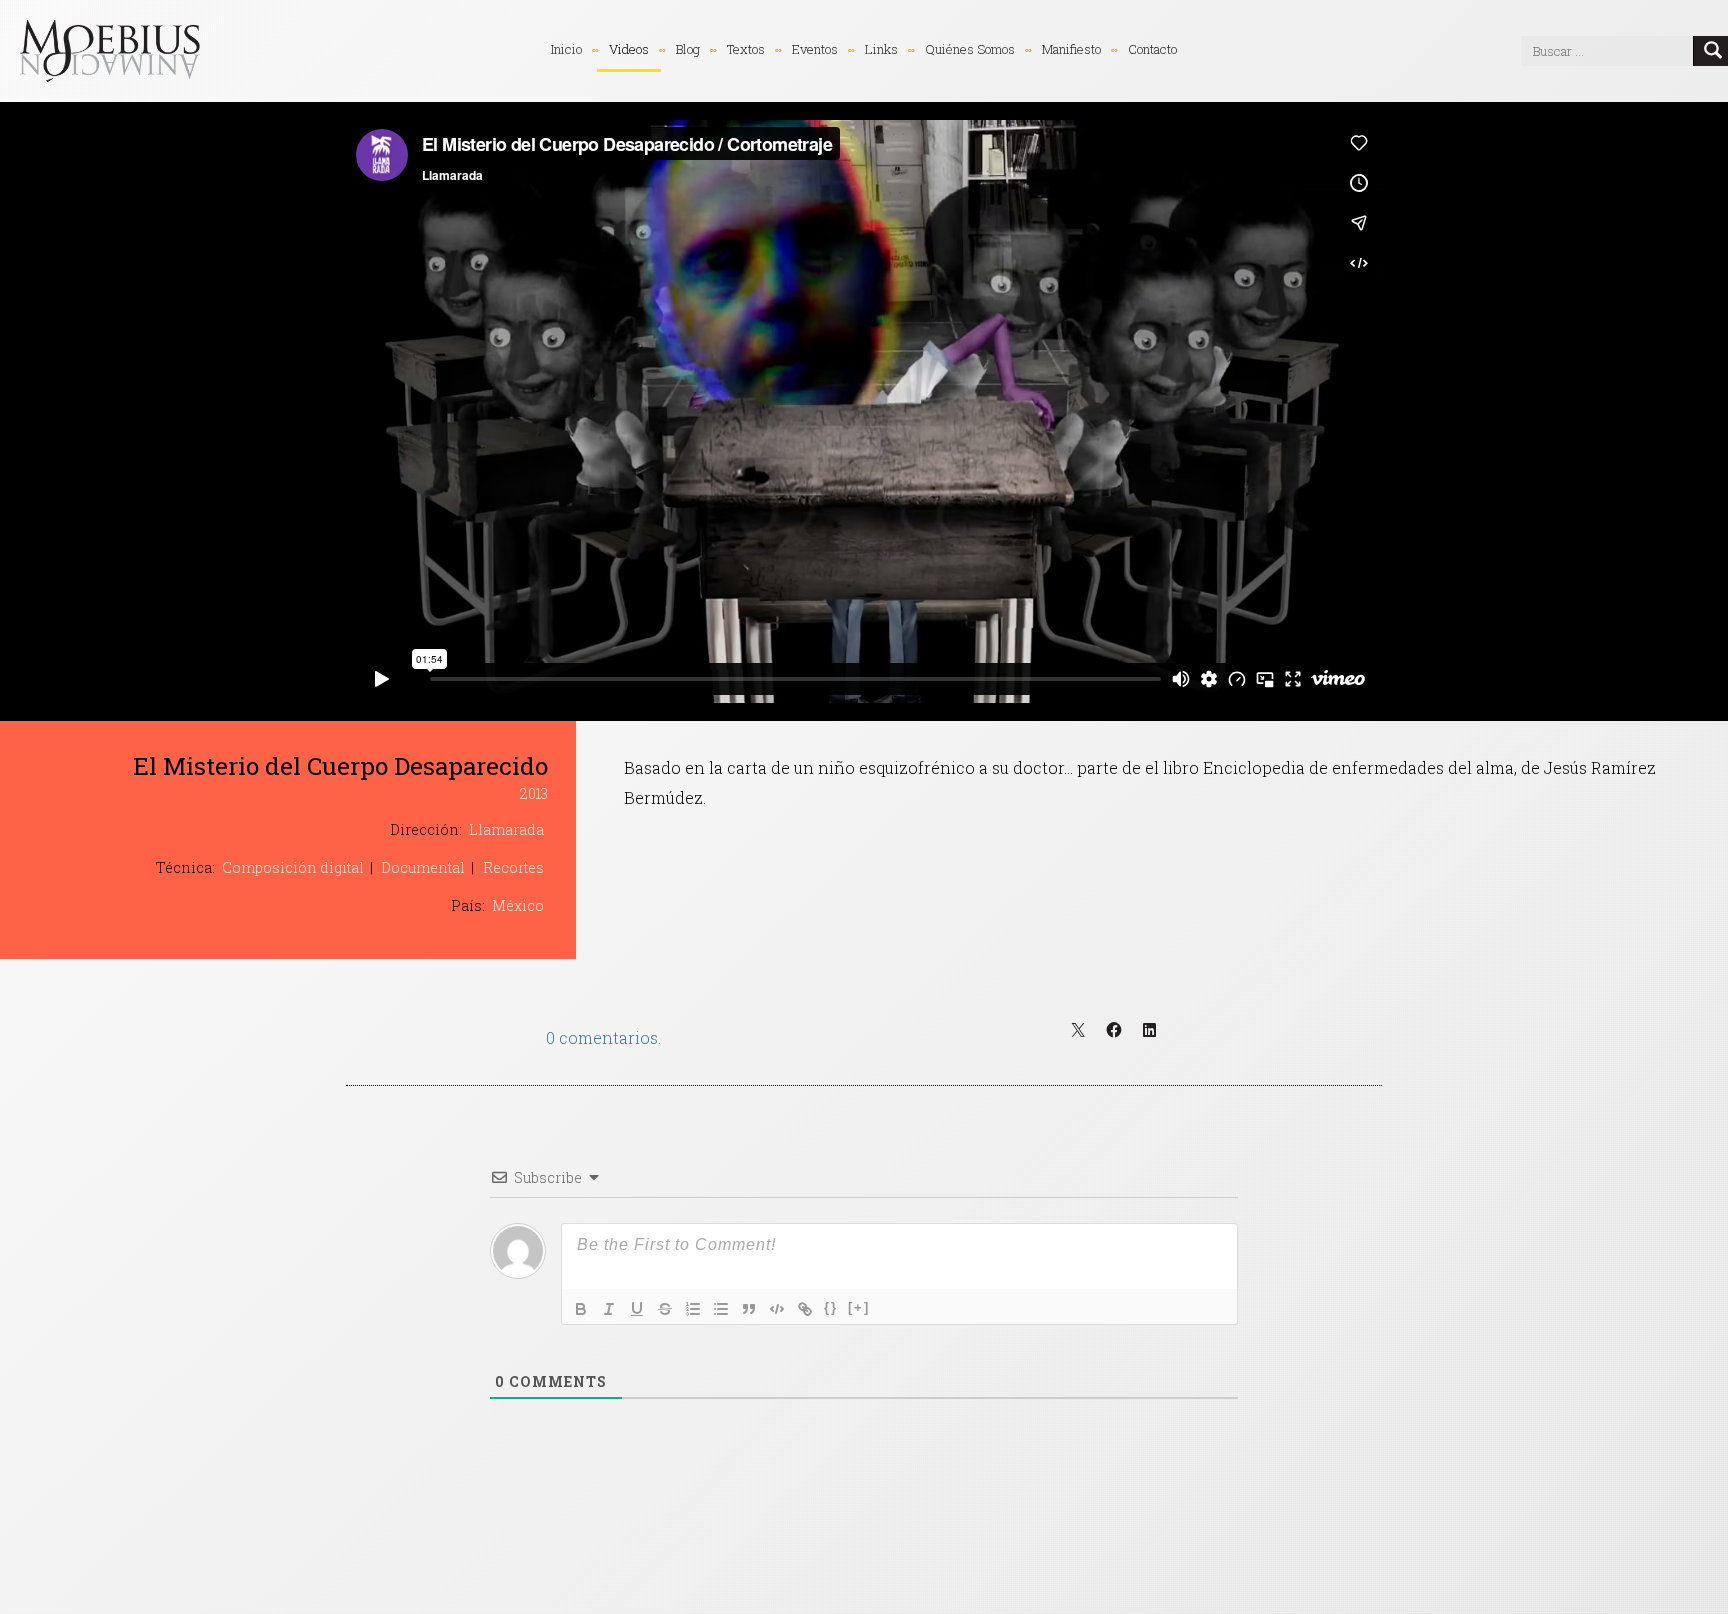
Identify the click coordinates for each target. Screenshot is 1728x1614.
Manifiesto (1071, 49)
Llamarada (506, 829)
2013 (534, 793)
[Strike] (665, 1309)
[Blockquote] (749, 1309)
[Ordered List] (693, 1309)
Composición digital (293, 867)
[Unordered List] (721, 1309)
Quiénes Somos (970, 49)
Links (881, 49)
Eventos (815, 49)
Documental (423, 867)
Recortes (513, 867)
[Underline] (637, 1309)
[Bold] (581, 1309)
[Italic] (609, 1309)
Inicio (566, 49)
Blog (688, 49)
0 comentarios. (603, 1037)
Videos (629, 49)
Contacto (1152, 49)
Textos (746, 49)
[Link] (805, 1309)
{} (831, 1307)
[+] (859, 1307)
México (518, 905)
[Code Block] (777, 1309)
